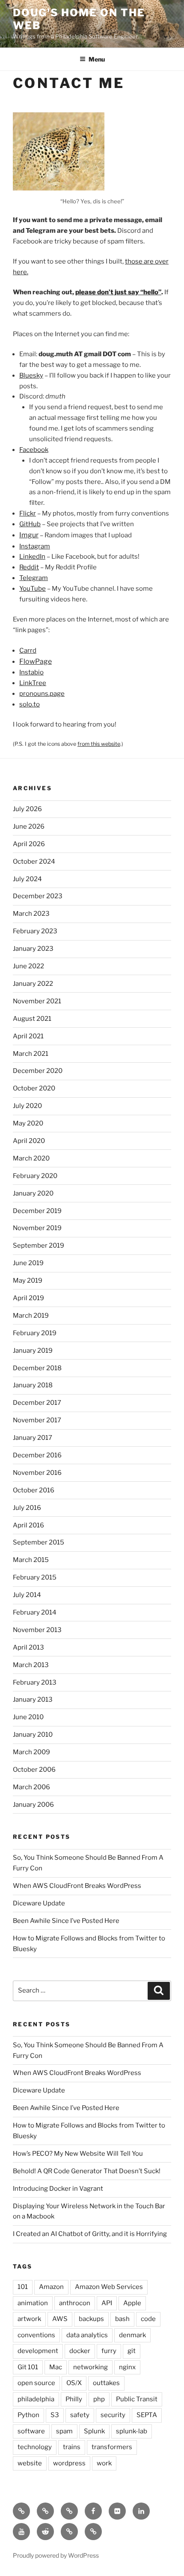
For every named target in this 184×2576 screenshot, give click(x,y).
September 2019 (39, 1246)
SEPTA (147, 2415)
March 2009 (31, 1752)
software (31, 2431)
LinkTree (33, 683)
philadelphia (36, 2399)
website (30, 2463)
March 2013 (31, 1665)
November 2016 (37, 1473)
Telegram (34, 578)
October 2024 (34, 862)
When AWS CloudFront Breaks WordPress (77, 1886)
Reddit (29, 567)
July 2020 (27, 1106)
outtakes (106, 2383)
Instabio (31, 672)
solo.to (30, 704)
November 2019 (37, 1228)
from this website (99, 744)
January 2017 (33, 1438)
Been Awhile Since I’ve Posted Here (66, 1921)
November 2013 (37, 1630)
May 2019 (28, 1281)
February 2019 (35, 1333)
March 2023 (31, 914)
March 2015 (31, 1560)
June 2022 (28, 966)
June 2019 (28, 1263)
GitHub (30, 524)
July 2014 (27, 1595)
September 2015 (39, 1542)
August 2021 (32, 1019)
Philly (74, 2399)
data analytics (87, 2335)
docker (80, 2351)
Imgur (29, 535)
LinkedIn (32, 557)
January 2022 (33, 984)
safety (80, 2415)
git (132, 2351)
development (38, 2351)
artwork (29, 2319)
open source (36, 2383)
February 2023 (35, 931)
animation (33, 2303)
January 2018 (33, 1385)
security (113, 2415)
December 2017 (37, 1403)
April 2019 (28, 1298)
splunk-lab (132, 2431)
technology (35, 2447)
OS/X (74, 2383)
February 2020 (35, 1176)
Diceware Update (39, 1903)
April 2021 (28, 1036)
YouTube (33, 589)
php (99, 2399)
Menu (97, 59)
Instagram (35, 546)
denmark (132, 2335)
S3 (55, 2415)
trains (72, 2447)
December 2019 (37, 1211)
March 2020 (31, 1158)
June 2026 (29, 826)
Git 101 (28, 2367)
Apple (132, 2303)
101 (23, 2287)
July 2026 (27, 809)
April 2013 (28, 1647)
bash (122, 2319)
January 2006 (33, 1805)
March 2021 (31, 1054)
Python (28, 2415)
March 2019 (31, 1316)
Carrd (28, 651)
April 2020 (29, 1141)
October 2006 (34, 1770)
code (148, 2319)
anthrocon (75, 2303)
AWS (60, 2319)
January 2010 (33, 1735)
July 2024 (27, 879)
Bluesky (31, 375)
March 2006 (31, 1787)
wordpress (69, 2463)
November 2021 (37, 1001)
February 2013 (35, 1682)
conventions (36, 2335)
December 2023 (38, 896)
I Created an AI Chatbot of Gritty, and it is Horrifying (90, 2234)
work (104, 2463)
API (107, 2303)
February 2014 (35, 1612)
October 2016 (34, 1490)
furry (109, 2351)
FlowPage (36, 661)
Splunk (94, 2431)
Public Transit (137, 2399)
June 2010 (28, 1717)
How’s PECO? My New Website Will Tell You (78, 2154)
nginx (127, 2367)
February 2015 (35, 1577)
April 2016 (28, 1525)
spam (64, 2431)
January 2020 (33, 1193)
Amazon (51, 2287)
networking (91, 2367)
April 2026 (29, 844)
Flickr (28, 513)
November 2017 (37, 1420)
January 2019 (33, 1351)
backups (91, 2319)
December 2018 (37, 1368)
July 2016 (27, 1508)
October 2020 (34, 1088)
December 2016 (37, 1455)
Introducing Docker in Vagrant (58, 2189)
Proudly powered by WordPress (56, 2555)
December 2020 (38, 1071)
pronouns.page (42, 694)
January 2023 (33, 949)
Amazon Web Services (109, 2287)
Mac (56, 2367)
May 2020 (28, 1123)
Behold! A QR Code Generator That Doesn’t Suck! (87, 2171)
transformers (112, 2447)
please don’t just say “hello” (118, 292)
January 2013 (33, 1700)
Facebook (34, 450)
